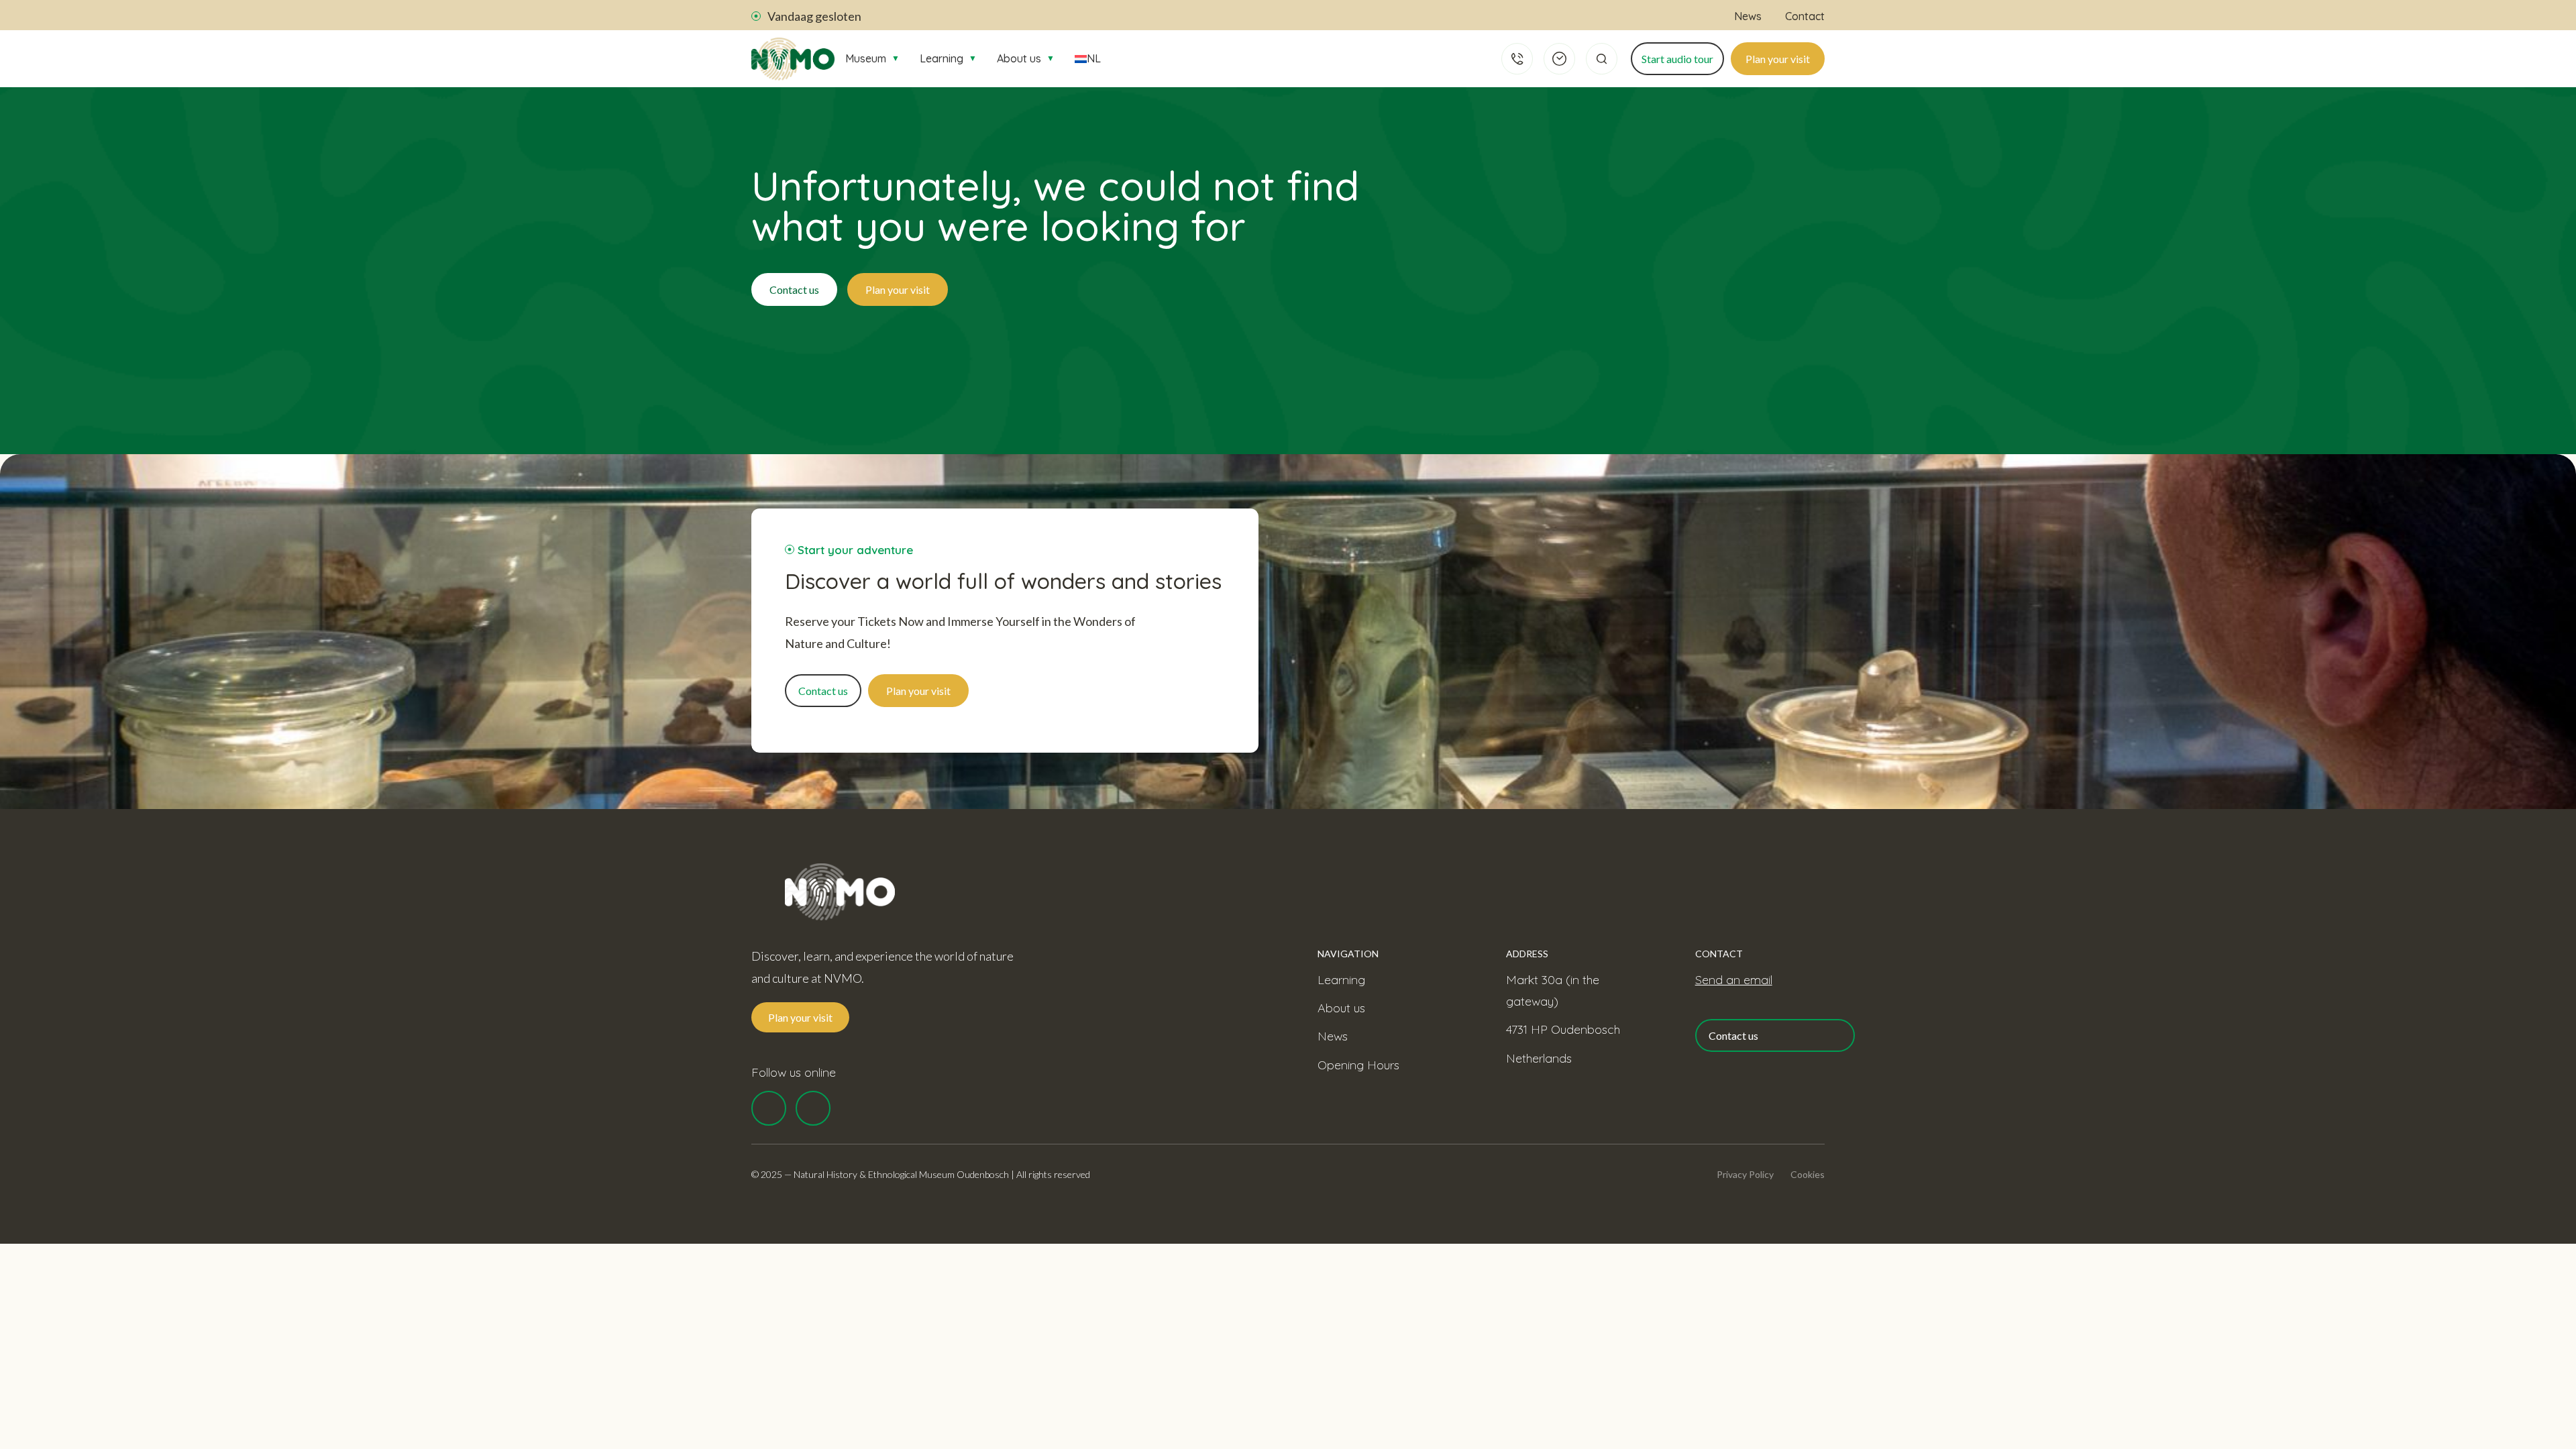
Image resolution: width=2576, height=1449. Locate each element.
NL (1094, 58)
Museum (872, 58)
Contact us (794, 289)
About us (1026, 58)
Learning (948, 58)
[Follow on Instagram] (813, 1108)
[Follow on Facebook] (769, 1108)
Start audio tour (1677, 59)
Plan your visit (1778, 59)
